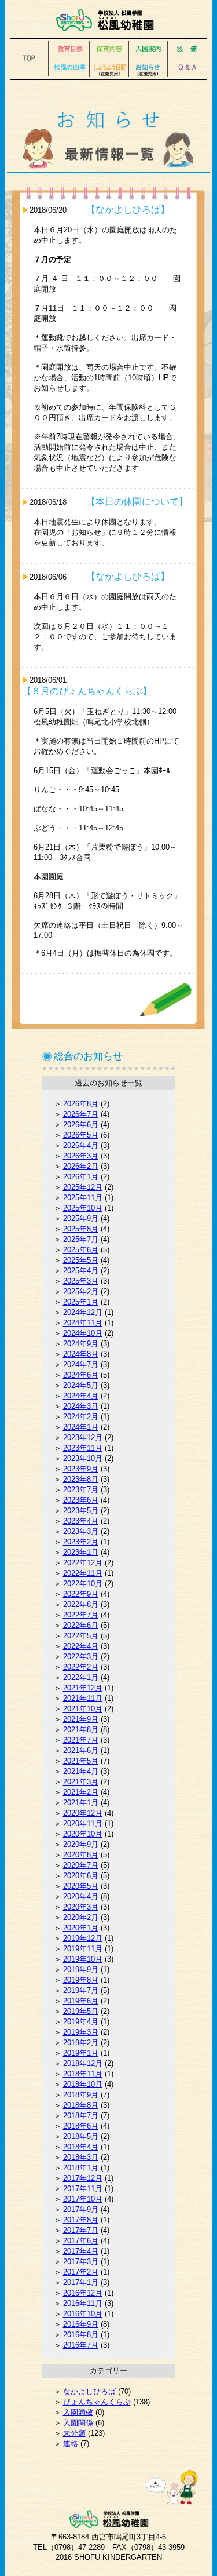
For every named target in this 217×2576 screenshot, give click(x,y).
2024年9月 (81, 1344)
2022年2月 (81, 1667)
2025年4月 (81, 1271)
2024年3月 (81, 1406)
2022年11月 (83, 1573)
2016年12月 (83, 2293)
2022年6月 (81, 1625)
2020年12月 (83, 1813)
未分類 (74, 2433)
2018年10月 (83, 2084)
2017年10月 (83, 2199)
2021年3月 (81, 1782)
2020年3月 (81, 1907)
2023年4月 (81, 1521)
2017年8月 (81, 2220)
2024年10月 (83, 1333)
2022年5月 (81, 1636)
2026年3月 (81, 1156)
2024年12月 (83, 1312)
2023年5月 (81, 1511)
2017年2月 (81, 2272)
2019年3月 (81, 2032)
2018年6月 (81, 2126)
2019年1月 (81, 2053)
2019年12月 (83, 1938)
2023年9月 (81, 1469)
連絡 (71, 2444)
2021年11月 (83, 1698)
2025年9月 (81, 1218)
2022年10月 (83, 1584)
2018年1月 (81, 2168)
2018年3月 (81, 2157)
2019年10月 (83, 1959)
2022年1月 (81, 1677)
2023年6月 (81, 1500)
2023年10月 (83, 1458)
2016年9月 (81, 2324)
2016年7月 (81, 2345)
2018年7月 (81, 2116)
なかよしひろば (89, 2391)
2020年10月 (83, 1834)
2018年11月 (83, 2074)
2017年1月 (81, 2282)
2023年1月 (81, 1552)
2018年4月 (81, 2147)
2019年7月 (81, 1990)
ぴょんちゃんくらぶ (97, 2402)
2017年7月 (81, 2230)
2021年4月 (81, 1771)
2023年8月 (81, 1479)
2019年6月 (81, 2001)
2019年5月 (81, 2011)
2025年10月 (83, 1208)
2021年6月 (81, 1750)
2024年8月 (81, 1354)
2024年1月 (81, 1427)
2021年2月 (81, 1792)
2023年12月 (83, 1438)
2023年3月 (81, 1531)
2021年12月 (83, 1688)
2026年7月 (81, 1114)
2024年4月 (81, 1396)
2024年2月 (81, 1417)
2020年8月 (81, 1855)
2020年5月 (81, 1886)
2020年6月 (81, 1876)
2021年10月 (83, 1709)
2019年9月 (81, 1970)
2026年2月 (81, 1166)
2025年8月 (81, 1229)
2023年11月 (83, 1448)
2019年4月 (81, 2022)
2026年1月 (81, 1177)
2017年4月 (81, 2251)
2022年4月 (81, 1646)
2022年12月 (83, 1563)
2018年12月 (83, 2063)
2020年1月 (81, 1928)
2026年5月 (81, 1135)
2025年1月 (81, 1302)
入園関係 (78, 2423)
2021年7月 (81, 1740)
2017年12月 (83, 2178)
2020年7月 (81, 1865)
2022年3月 (81, 1657)
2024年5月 (81, 1385)
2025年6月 (81, 1250)
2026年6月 (81, 1125)
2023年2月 (81, 1542)
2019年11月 (83, 1949)
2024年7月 (81, 1364)
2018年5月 (81, 2136)
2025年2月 (81, 1291)
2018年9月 (81, 2095)
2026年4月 (81, 1145)
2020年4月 (81, 1897)
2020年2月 (81, 1917)
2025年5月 (81, 1260)
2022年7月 (81, 1615)
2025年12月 (83, 1187)
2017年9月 (81, 2209)
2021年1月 (81, 1803)
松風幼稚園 (108, 20)
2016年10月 (83, 2314)
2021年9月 (81, 1719)
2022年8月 (81, 1604)
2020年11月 (83, 1823)
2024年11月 (83, 1323)
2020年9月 (81, 1844)
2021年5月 (81, 1761)
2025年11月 (83, 1198)
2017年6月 (81, 2241)
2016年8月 (81, 2335)
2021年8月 (81, 1730)
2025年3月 (81, 1281)
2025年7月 (81, 1239)
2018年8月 (81, 2105)
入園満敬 (78, 2412)
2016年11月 (83, 2303)
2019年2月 (81, 2043)
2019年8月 (81, 1980)
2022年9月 (81, 1594)
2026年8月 (81, 1104)
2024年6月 (81, 1375)
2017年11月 (83, 2189)
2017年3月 (81, 2262)
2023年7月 (81, 1490)
